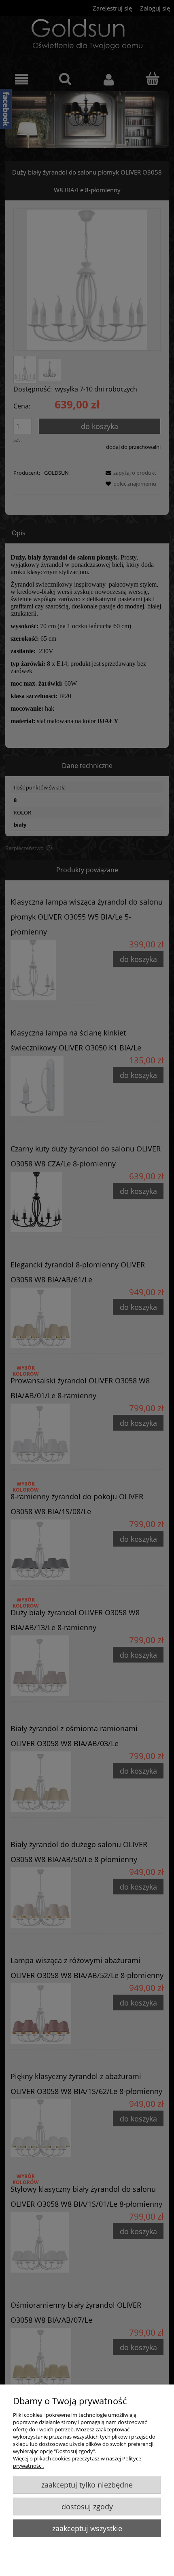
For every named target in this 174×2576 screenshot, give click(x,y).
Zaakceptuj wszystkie (87, 2528)
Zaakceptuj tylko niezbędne (87, 2485)
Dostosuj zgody (87, 2507)
